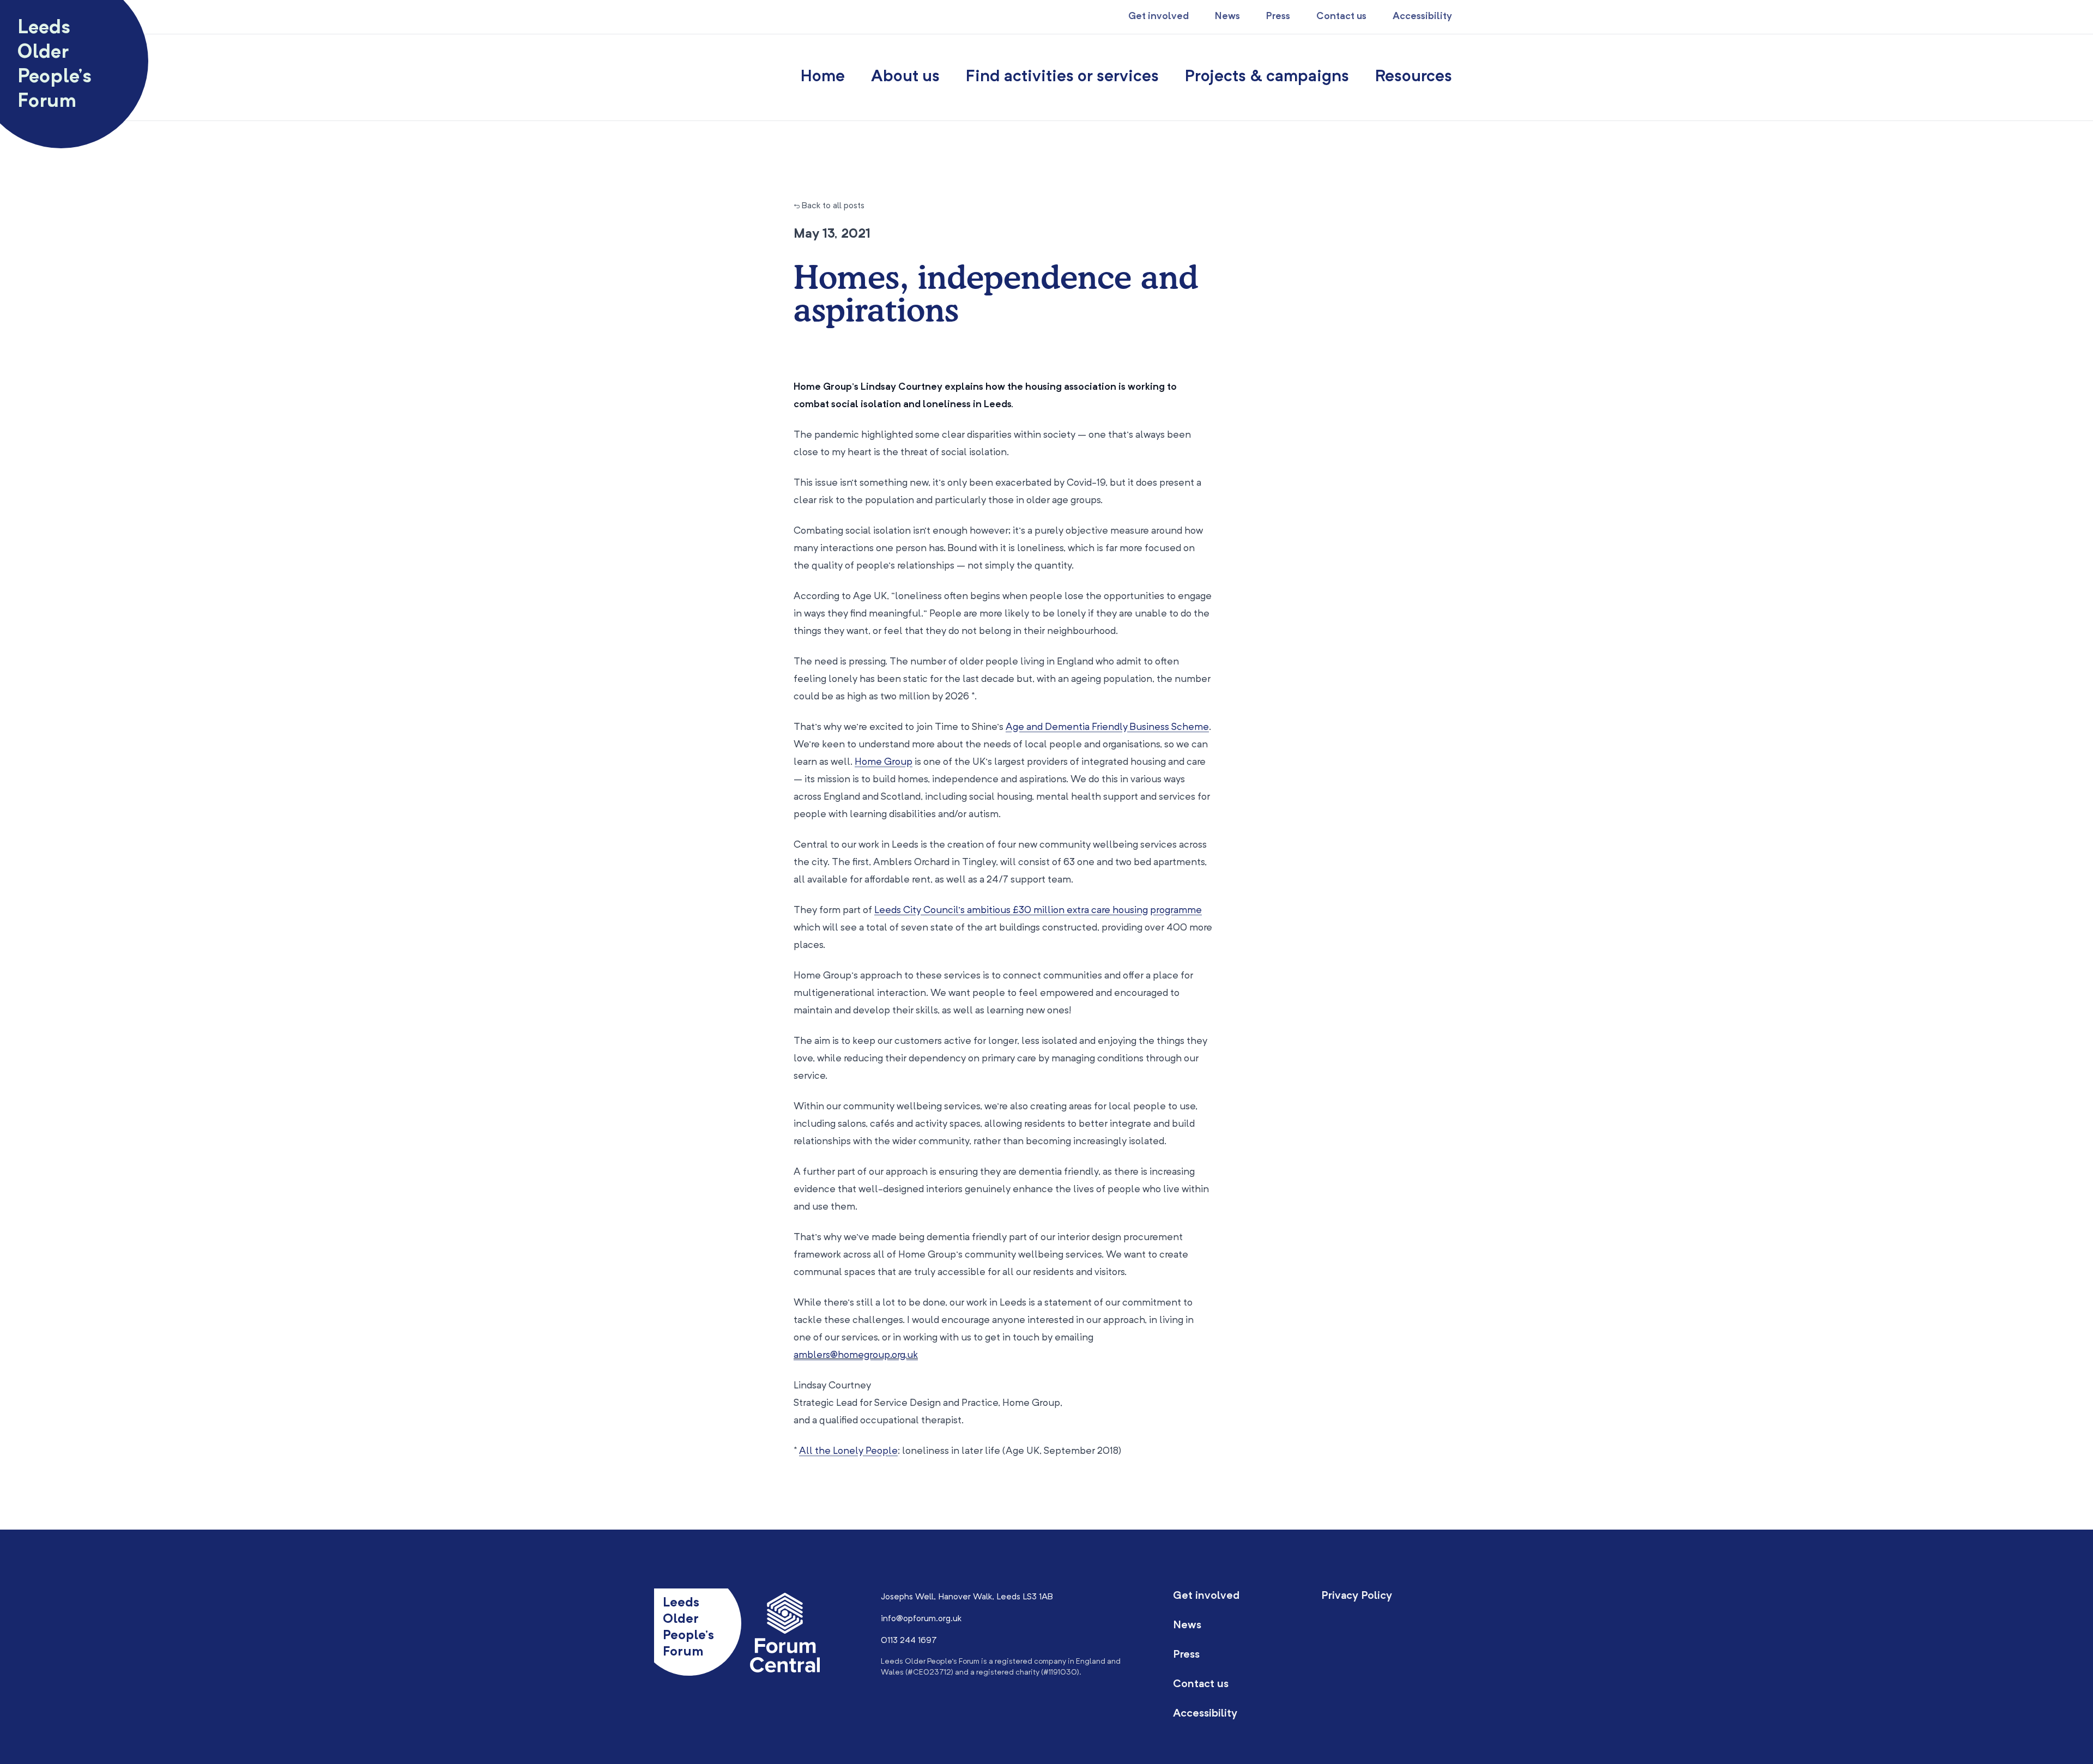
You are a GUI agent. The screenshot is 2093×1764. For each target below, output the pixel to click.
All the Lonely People (848, 1451)
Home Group (884, 762)
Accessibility (1422, 16)
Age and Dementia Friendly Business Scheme (1107, 727)
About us (905, 77)
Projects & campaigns (1267, 77)
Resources (1414, 77)
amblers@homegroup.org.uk (856, 1355)
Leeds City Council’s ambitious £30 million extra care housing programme (1038, 910)
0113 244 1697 (909, 1641)
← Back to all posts (829, 206)
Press (1278, 16)
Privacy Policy (1357, 1596)
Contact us (1341, 16)
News (1227, 16)
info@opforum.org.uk (921, 1619)
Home (823, 77)
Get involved (1159, 16)
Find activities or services (1062, 77)
